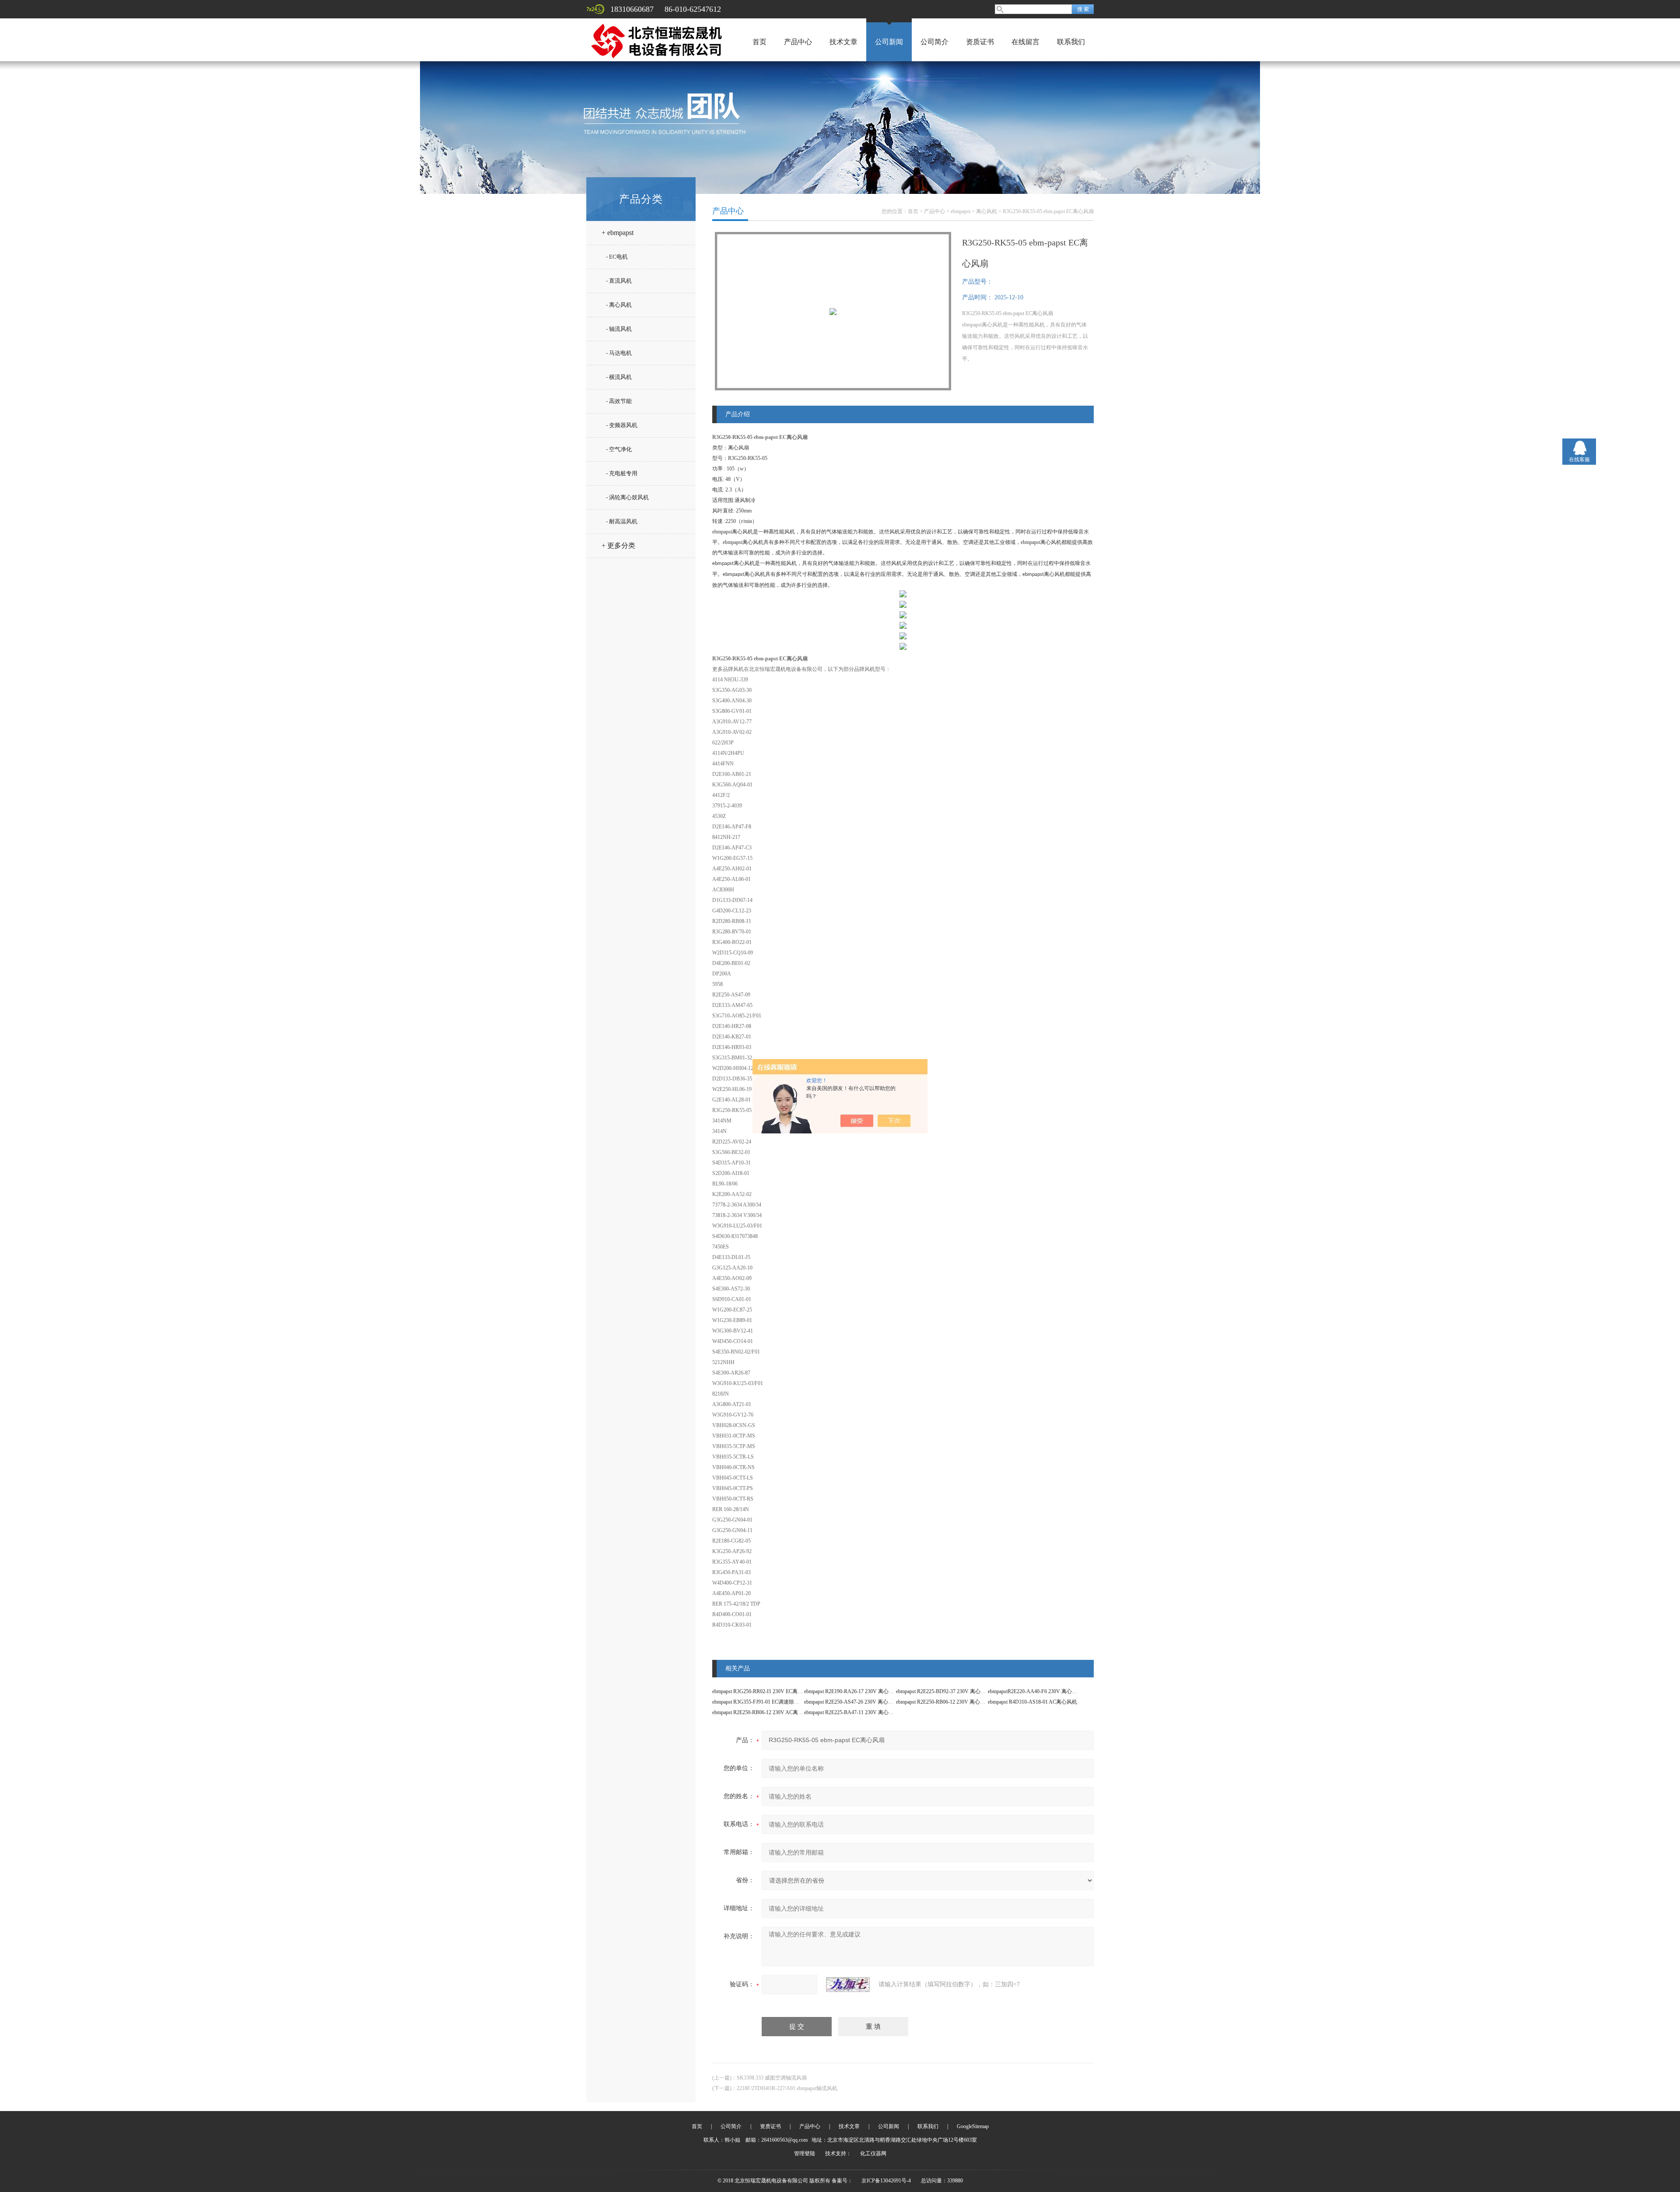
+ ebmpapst (618, 233)
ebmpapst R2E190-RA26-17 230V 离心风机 (852, 1691)
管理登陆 (805, 2153)
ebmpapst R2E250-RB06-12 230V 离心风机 (943, 1702)
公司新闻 (889, 42)
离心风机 (987, 211)
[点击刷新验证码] (848, 1985)
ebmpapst (961, 211)
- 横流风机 (619, 377)
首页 (759, 42)
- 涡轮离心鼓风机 (627, 497)
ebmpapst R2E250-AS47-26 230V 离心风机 (851, 1702)
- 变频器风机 (622, 425)
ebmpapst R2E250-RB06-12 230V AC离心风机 (763, 1712)
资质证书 (980, 42)
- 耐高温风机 (622, 521)
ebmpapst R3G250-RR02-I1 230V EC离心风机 (763, 1691)
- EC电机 (617, 257)
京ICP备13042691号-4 (886, 2181)
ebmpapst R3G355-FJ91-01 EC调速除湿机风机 (764, 1702)
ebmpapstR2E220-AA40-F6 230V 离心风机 (1035, 1691)
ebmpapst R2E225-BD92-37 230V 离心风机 (943, 1691)
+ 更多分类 (618, 545)
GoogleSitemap (973, 2126)
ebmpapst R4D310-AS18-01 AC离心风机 (1032, 1702)
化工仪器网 (873, 2153)
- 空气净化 (619, 449)
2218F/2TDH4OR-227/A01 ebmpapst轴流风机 (787, 2088)
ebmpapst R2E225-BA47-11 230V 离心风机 (852, 1712)
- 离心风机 (619, 305)
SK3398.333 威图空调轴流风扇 (772, 2078)
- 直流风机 (619, 281)
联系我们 (1071, 42)
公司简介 (934, 42)
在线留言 (1025, 42)
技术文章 (843, 42)
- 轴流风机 (619, 329)
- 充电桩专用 (622, 473)
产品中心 (798, 42)
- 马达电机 (619, 353)
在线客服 (1579, 459)
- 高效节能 (619, 401)
